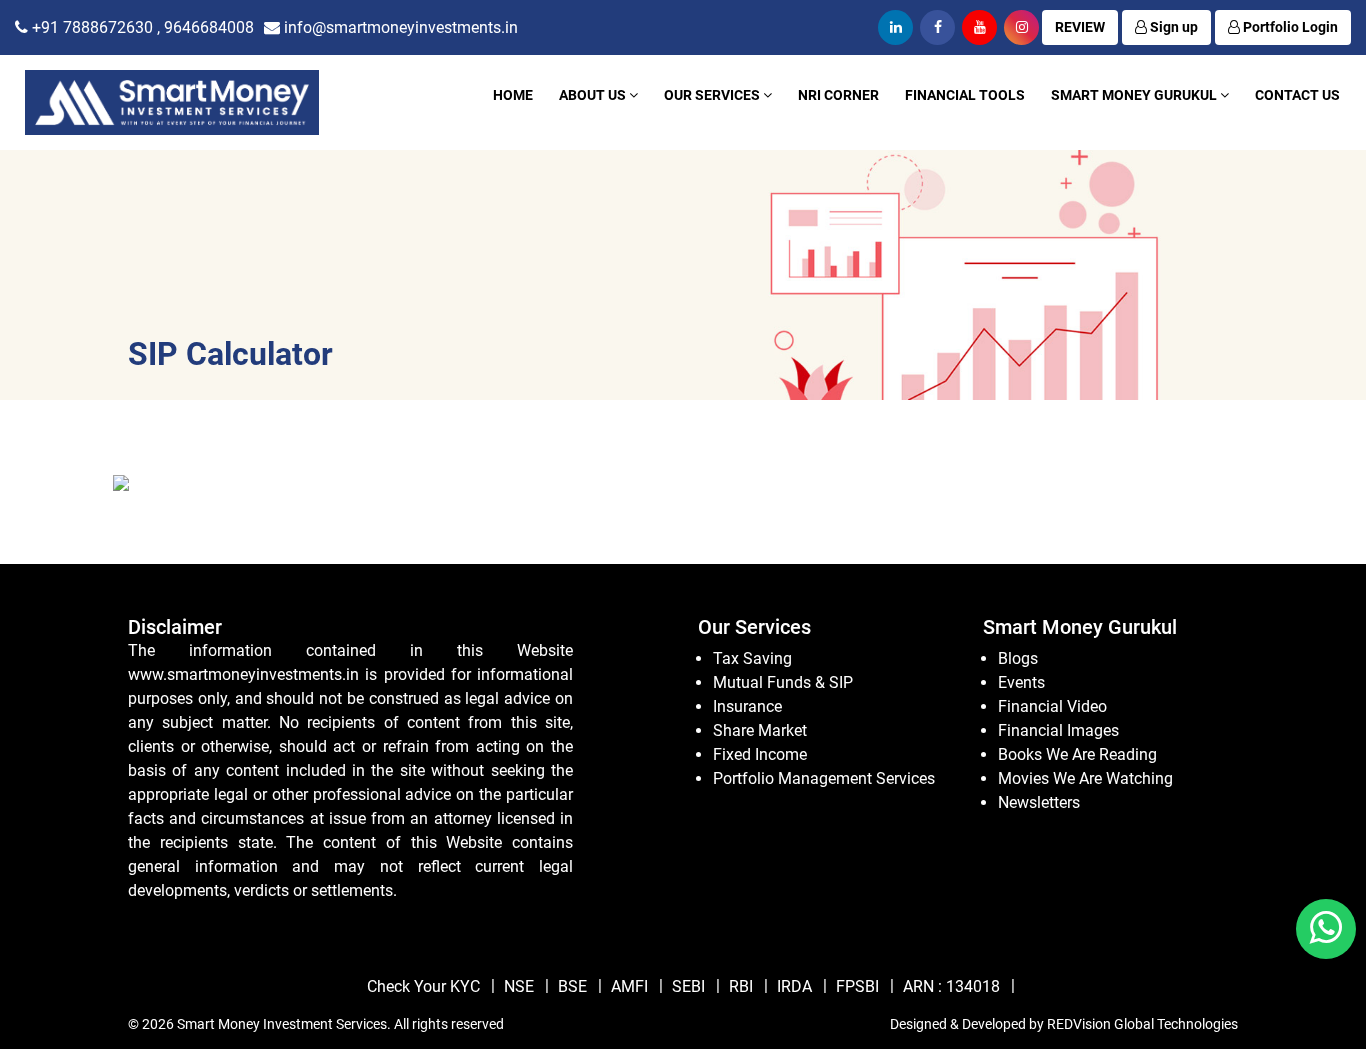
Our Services (713, 95)
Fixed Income (760, 754)
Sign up (1172, 27)
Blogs (1018, 658)
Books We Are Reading (1077, 754)
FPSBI (857, 986)
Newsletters (1039, 802)
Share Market (760, 730)
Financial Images (1058, 730)
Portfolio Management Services (824, 778)
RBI (741, 986)
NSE (519, 986)
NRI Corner (838, 95)
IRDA (794, 986)
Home (513, 95)
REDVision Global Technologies (1142, 1024)
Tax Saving (752, 658)
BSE (572, 986)
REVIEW (1080, 27)
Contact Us (1297, 95)
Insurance (747, 706)
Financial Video (1052, 706)
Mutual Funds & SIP (783, 682)
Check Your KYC (423, 986)
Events (1021, 682)
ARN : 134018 (951, 986)
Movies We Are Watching (1085, 778)
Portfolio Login (1289, 27)
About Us (594, 95)
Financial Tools (965, 95)
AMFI (629, 986)
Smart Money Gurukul (1135, 95)
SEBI (688, 986)
